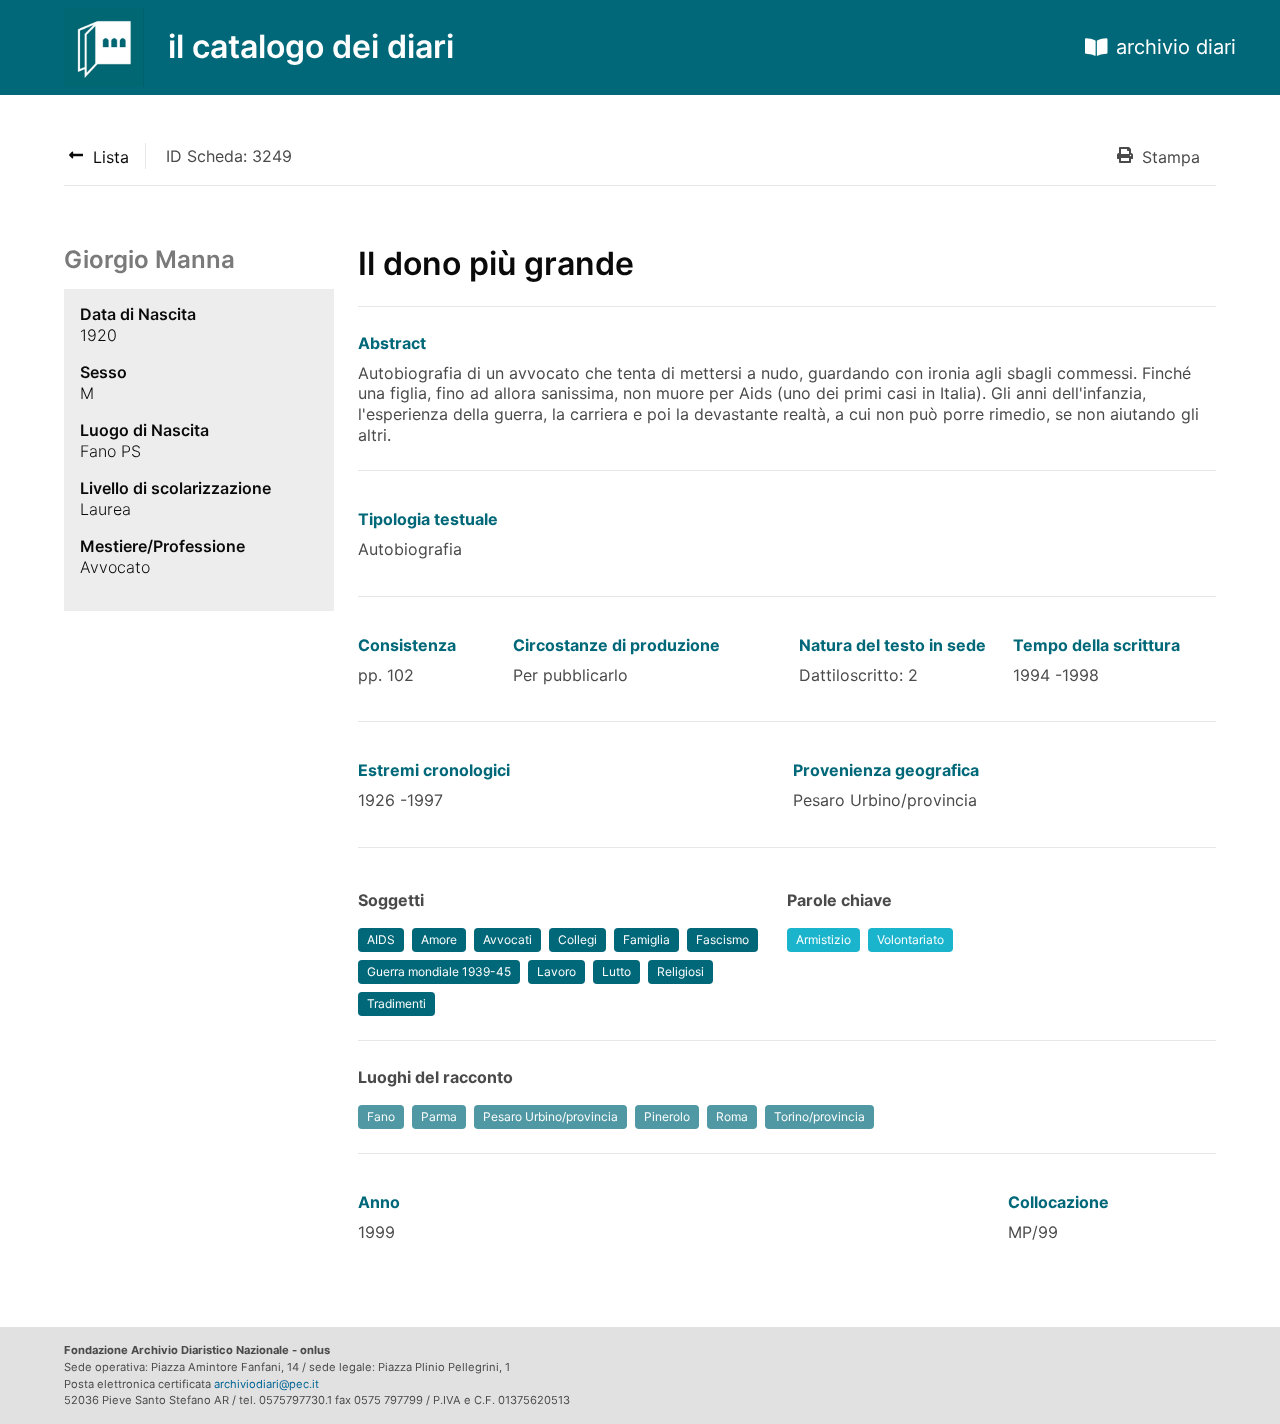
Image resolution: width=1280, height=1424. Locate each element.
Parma (439, 1116)
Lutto (616, 971)
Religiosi (680, 971)
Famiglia (646, 939)
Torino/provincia (819, 1116)
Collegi (577, 939)
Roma (732, 1116)
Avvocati (507, 939)
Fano (381, 1116)
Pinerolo (667, 1116)
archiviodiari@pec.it (266, 1384)
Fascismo (722, 939)
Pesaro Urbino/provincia (550, 1116)
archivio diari (1176, 47)
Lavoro (556, 971)
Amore (439, 939)
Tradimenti (396, 1003)
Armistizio (823, 939)
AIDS (381, 939)
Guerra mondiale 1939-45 (439, 971)
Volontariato (910, 939)
